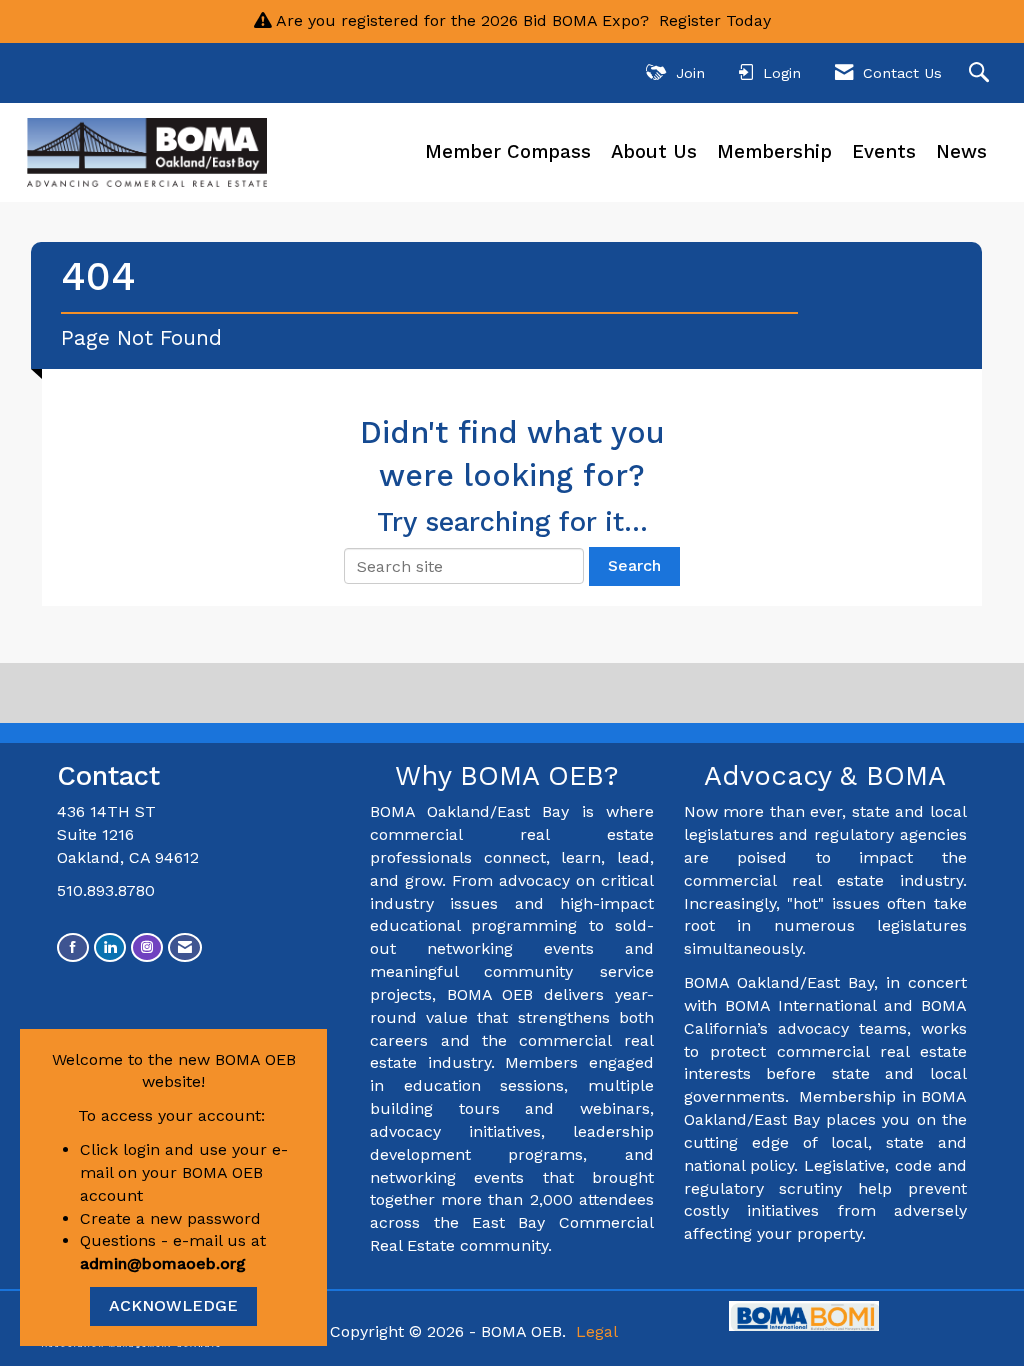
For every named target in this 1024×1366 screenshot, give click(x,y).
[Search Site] (981, 73)
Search (634, 565)
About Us (654, 152)
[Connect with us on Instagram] (147, 947)
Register (690, 20)
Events (884, 152)
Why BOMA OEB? (511, 776)
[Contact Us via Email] (185, 947)
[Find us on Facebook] (73, 947)
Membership (774, 152)
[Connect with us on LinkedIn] (110, 947)
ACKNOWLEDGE (173, 1305)
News (961, 152)
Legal (597, 1331)
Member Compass (508, 152)
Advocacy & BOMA (825, 776)
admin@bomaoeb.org (163, 1263)
